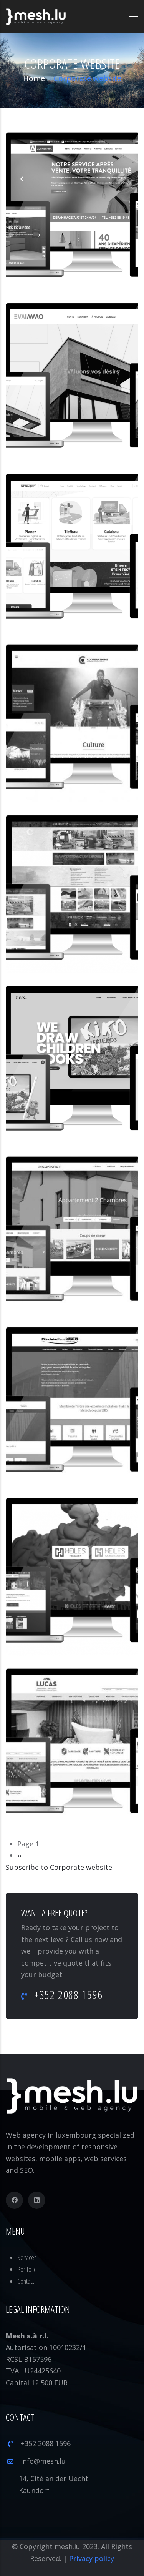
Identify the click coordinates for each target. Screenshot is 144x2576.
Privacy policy (92, 2558)
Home (34, 78)
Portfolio (27, 2269)
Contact (26, 2281)
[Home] (36, 17)
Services (27, 2257)
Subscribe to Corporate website (59, 1867)
